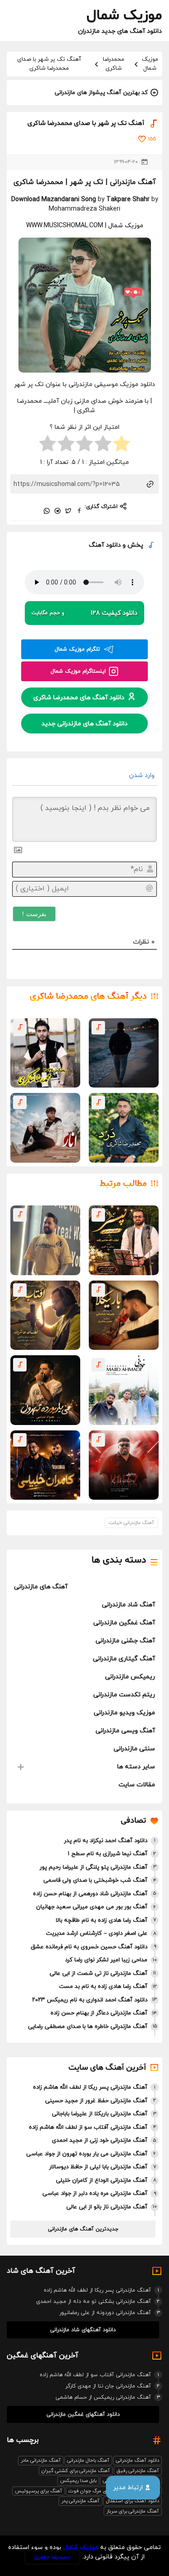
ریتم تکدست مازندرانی (124, 1695)
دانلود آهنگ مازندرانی (137, 2460)
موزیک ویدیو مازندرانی (124, 1713)
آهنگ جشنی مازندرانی (125, 1641)
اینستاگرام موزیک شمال (78, 671)
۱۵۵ (152, 139)
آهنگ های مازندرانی (41, 1587)
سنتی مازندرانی (134, 1749)
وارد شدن (143, 775)
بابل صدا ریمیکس (78, 2481)
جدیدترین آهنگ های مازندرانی (83, 2229)
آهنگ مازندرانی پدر (80, 2501)
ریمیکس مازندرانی (130, 1677)
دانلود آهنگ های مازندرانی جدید (84, 724)
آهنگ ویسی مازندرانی (125, 1731)
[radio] (121, 445)
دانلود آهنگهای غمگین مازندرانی (83, 2414)
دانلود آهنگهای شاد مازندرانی (83, 2330)
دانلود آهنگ (105, 545)
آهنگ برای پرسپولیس (39, 2491)
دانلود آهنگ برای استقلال (132, 2501)
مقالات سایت (137, 1785)
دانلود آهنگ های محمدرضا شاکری (79, 698)
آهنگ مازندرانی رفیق (138, 2471)
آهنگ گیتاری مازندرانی (124, 1659)
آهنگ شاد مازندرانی (128, 1605)
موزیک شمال (150, 64)
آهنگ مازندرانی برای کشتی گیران (76, 2471)
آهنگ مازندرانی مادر (41, 2460)
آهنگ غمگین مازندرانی (124, 1623)
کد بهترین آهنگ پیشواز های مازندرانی (101, 93)
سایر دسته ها (136, 1767)
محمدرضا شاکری (114, 64)
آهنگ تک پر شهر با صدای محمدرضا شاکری (49, 64)
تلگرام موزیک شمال (77, 649)
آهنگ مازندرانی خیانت (131, 1523)
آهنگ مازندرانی (133, 182)
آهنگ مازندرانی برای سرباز (133, 2511)
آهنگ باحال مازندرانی (88, 2460)
